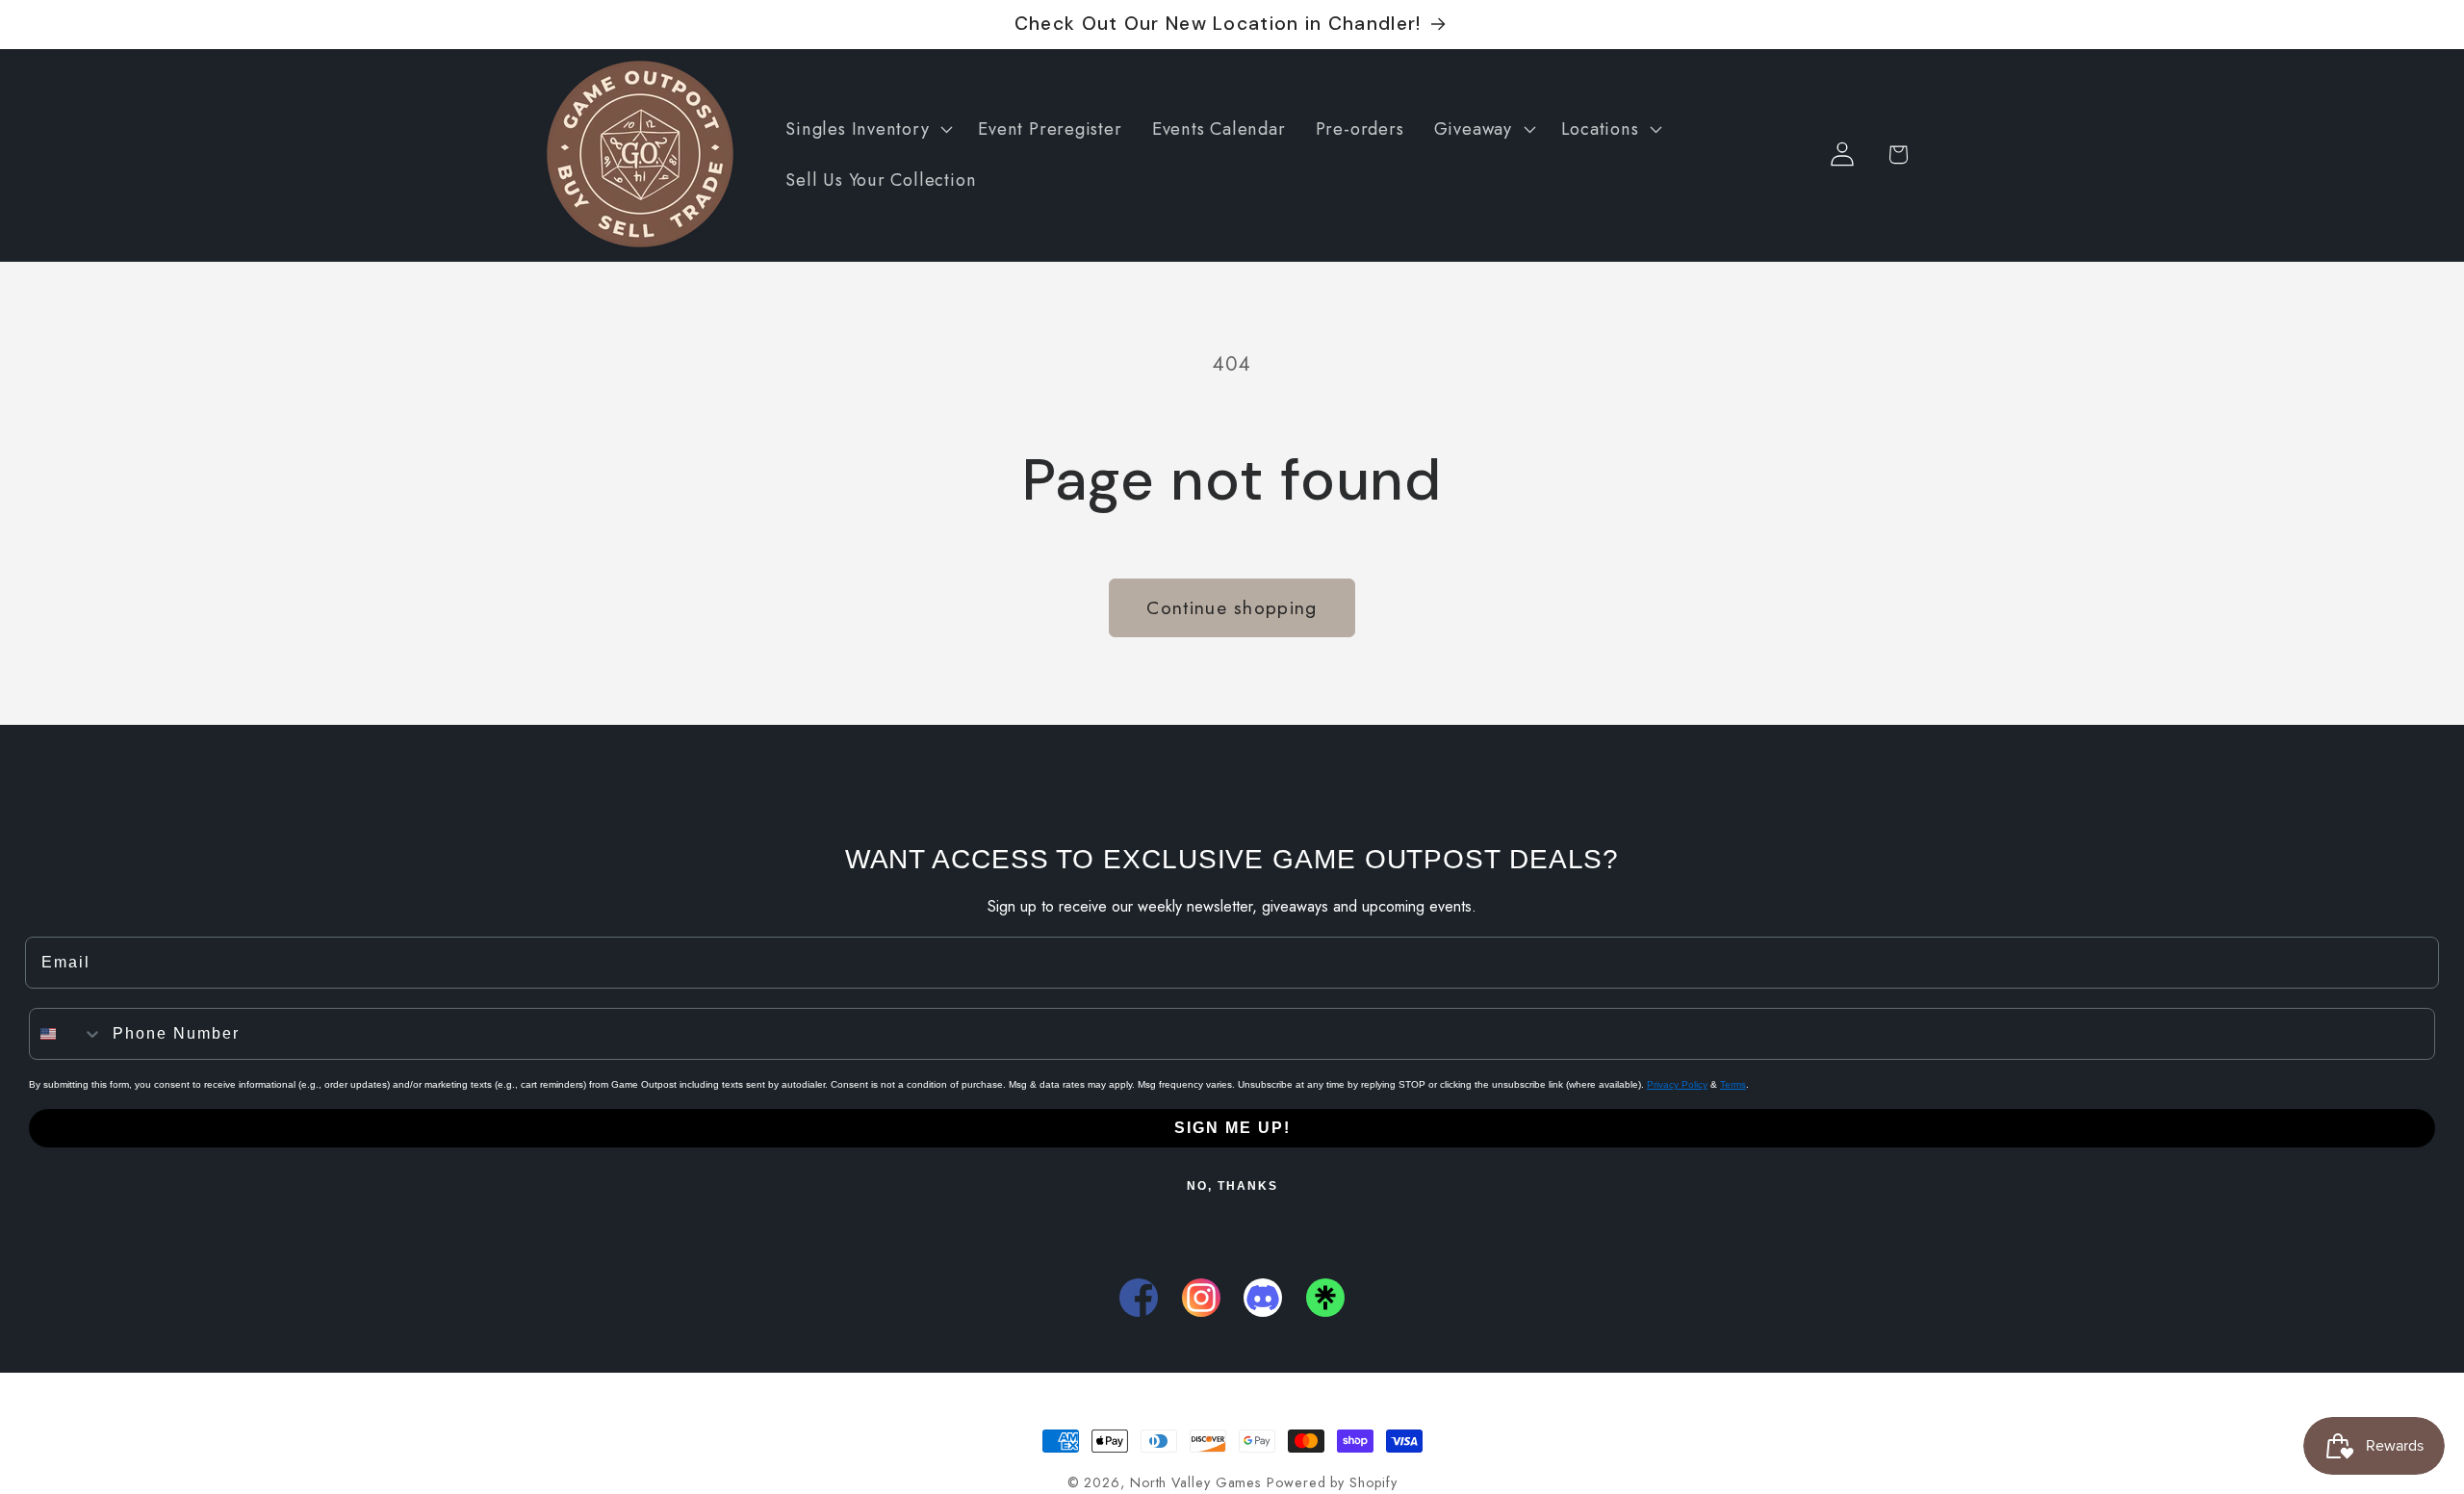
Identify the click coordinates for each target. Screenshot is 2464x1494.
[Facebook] (1139, 1298)
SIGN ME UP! (1232, 1128)
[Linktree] (1325, 1298)
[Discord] (1263, 1298)
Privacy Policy (1677, 1084)
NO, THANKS (1232, 1186)
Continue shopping (1232, 607)
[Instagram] (1201, 1298)
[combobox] (66, 1034)
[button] (867, 129)
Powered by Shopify (1332, 1482)
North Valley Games (1195, 1482)
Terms (1733, 1084)
